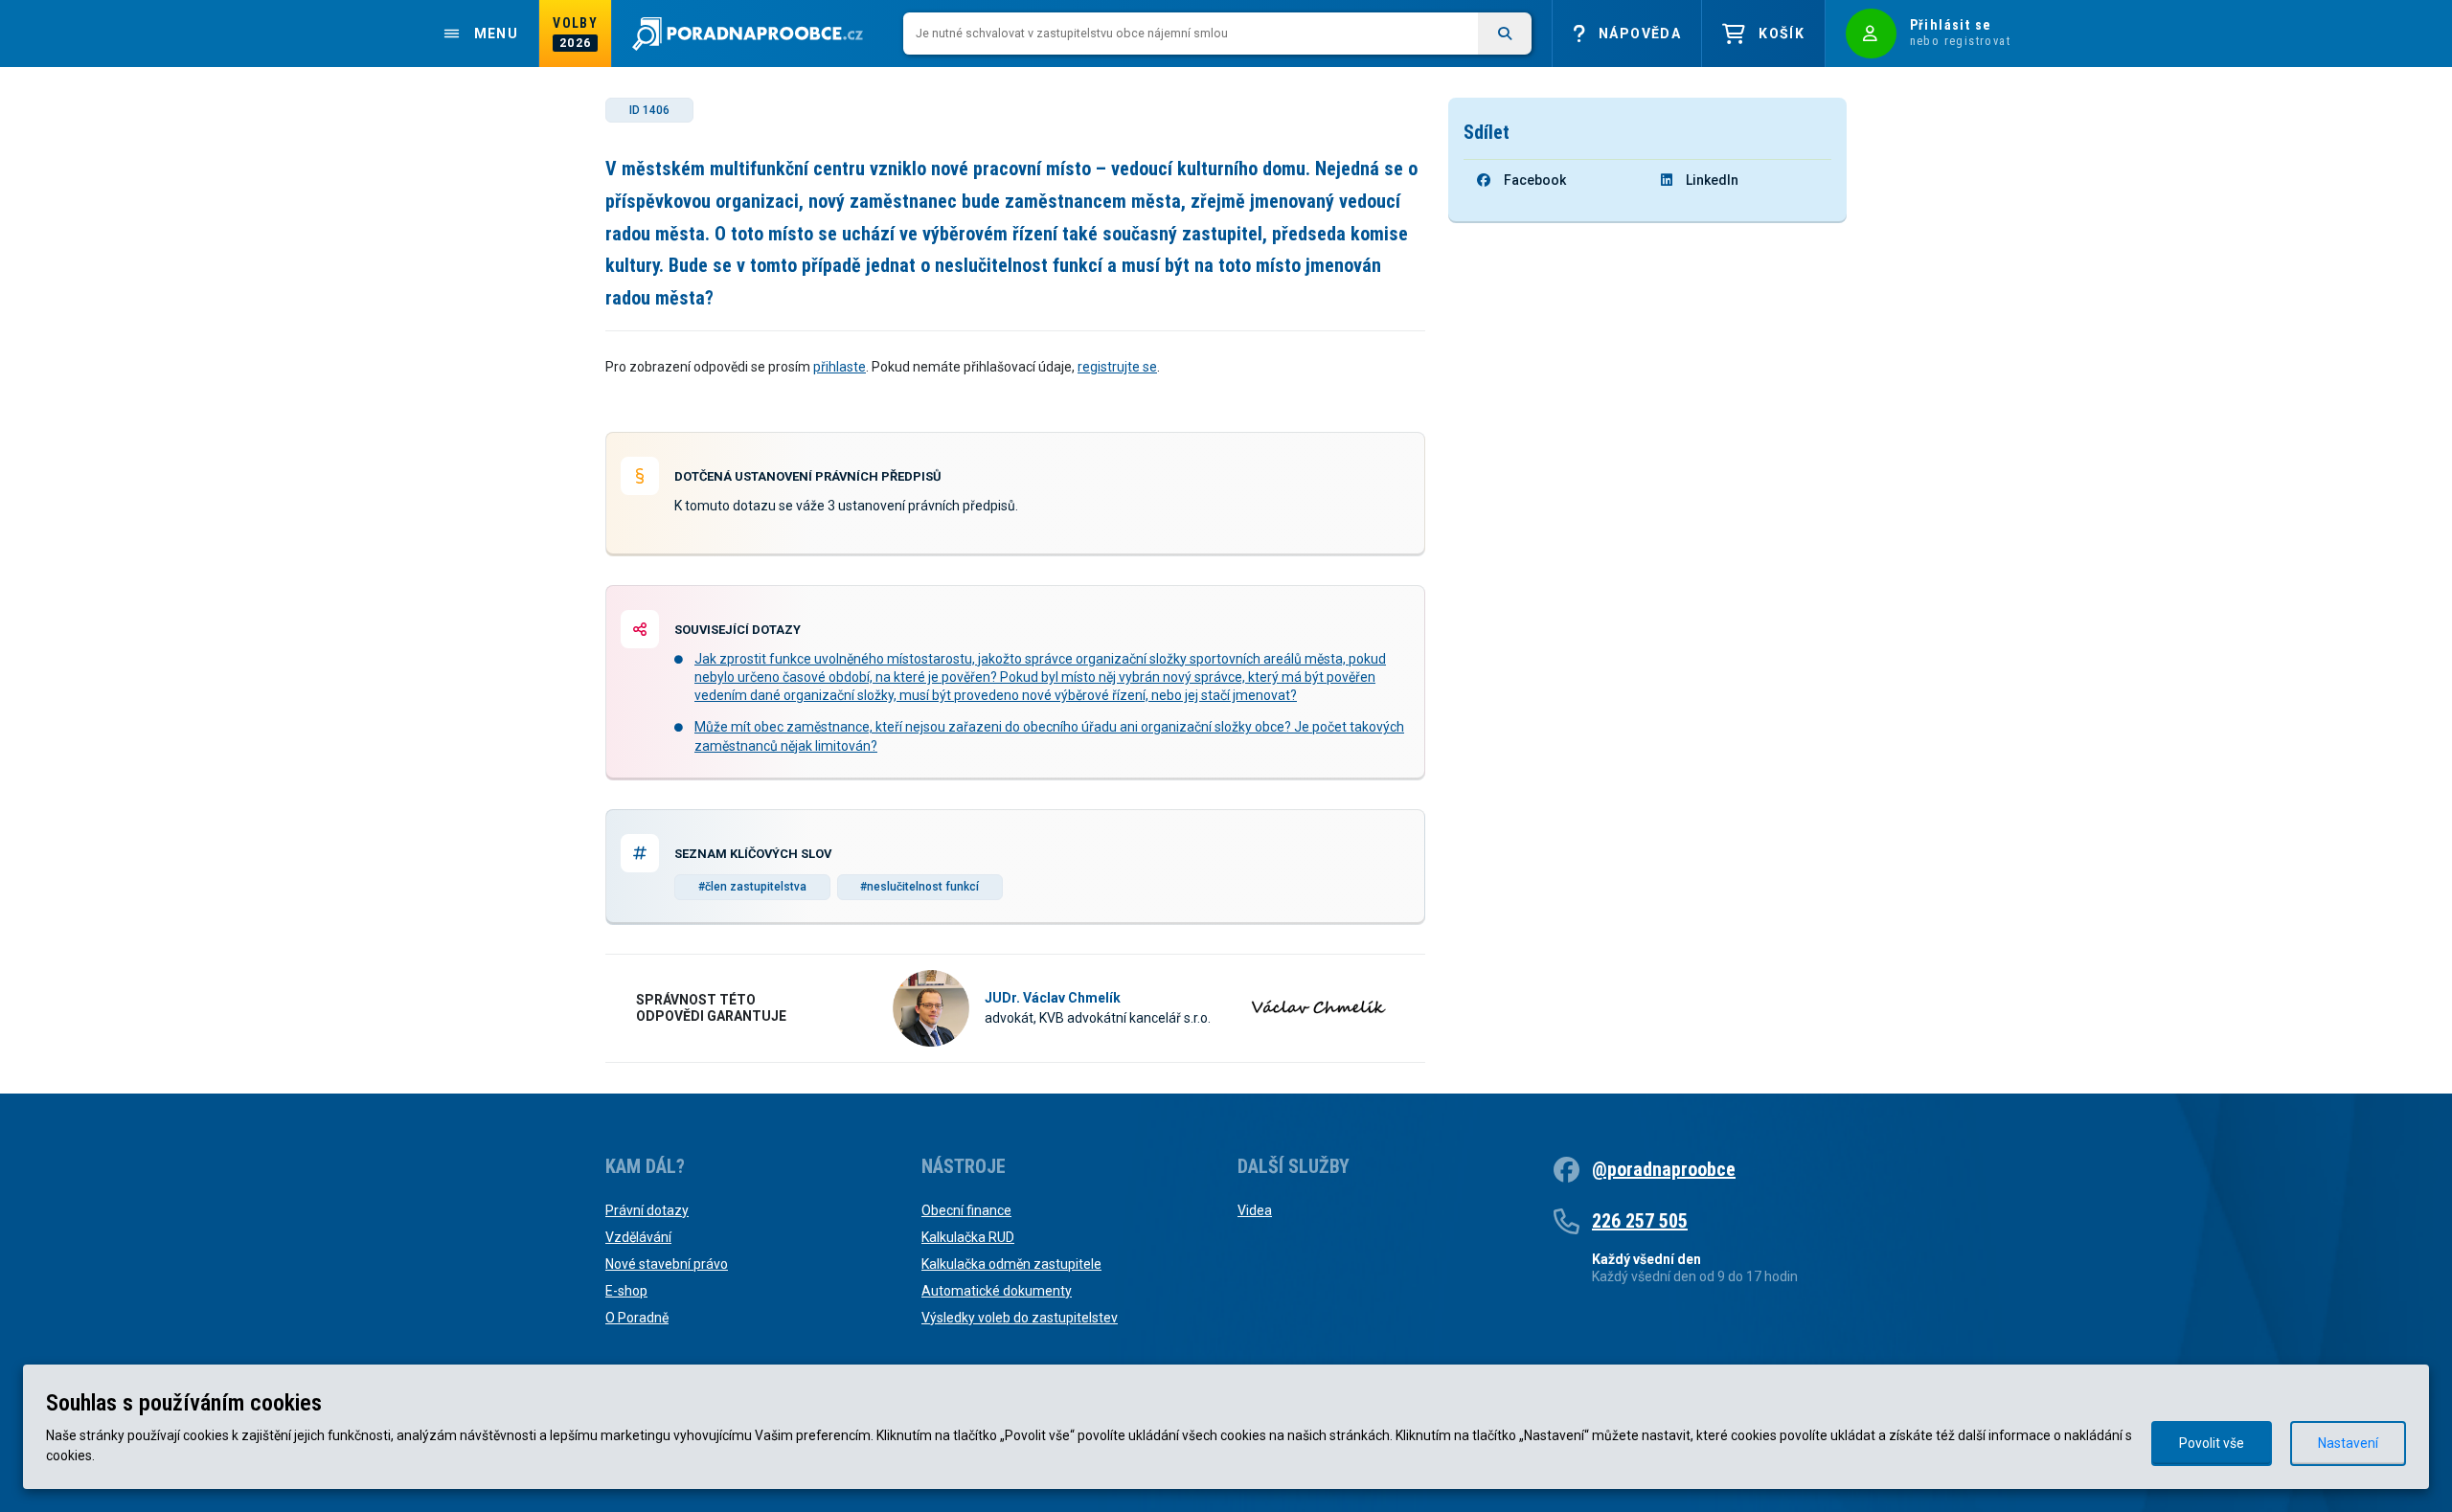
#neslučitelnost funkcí (919, 887)
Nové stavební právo (667, 1264)
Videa (1255, 1210)
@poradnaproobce (1664, 1169)
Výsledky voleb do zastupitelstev (1020, 1318)
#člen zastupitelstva (752, 887)
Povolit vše (2212, 1443)
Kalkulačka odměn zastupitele (1011, 1264)
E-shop (626, 1291)
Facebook (1535, 180)
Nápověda (1640, 34)
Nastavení (2348, 1443)
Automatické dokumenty (997, 1291)
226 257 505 (1640, 1221)
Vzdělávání (638, 1237)
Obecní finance (966, 1210)
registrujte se (1117, 367)
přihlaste (840, 367)
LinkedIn (1712, 180)
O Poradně (637, 1318)
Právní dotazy (647, 1210)
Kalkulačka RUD (968, 1237)
